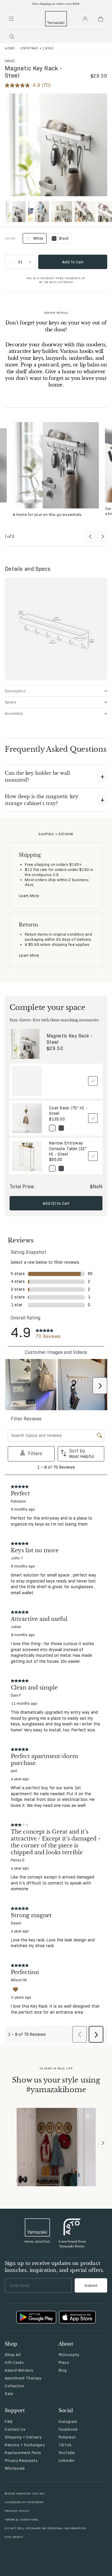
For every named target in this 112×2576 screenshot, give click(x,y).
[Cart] (101, 19)
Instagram (68, 2421)
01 (20, 262)
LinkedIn (67, 2460)
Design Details (56, 313)
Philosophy (69, 2355)
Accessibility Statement (24, 2502)
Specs (11, 702)
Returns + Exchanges (25, 2445)
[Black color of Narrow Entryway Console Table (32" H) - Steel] (61, 1168)
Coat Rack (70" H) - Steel (68, 1111)
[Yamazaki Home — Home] (56, 19)
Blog (63, 2370)
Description (15, 691)
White (34, 239)
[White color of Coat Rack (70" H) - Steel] (52, 1128)
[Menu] (11, 19)
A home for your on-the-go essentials (47, 514)
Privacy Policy (17, 2511)
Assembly (14, 713)
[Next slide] (102, 537)
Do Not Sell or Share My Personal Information (45, 2528)
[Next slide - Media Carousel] (103, 2143)
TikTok (65, 2445)
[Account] (85, 19)
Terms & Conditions (21, 2520)
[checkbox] (93, 1081)
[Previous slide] (90, 537)
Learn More (29, 896)
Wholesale (15, 2468)
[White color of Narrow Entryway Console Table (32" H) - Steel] (52, 1168)
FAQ (9, 2421)
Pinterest (67, 2437)
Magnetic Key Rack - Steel (70, 1039)
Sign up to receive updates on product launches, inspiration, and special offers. (55, 2267)
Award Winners (19, 2370)
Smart (10, 60)
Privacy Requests (21, 2460)
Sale (9, 2394)
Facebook (68, 2429)
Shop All (13, 2355)
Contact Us (15, 2429)
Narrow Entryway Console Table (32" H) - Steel (68, 1148)
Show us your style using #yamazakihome (56, 2085)
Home (10, 48)
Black (64, 238)
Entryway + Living (37, 48)
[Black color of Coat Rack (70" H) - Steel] (61, 1128)
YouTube (67, 2453)
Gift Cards (14, 2362)
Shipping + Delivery (23, 2437)
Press (64, 2362)
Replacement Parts (23, 2453)
